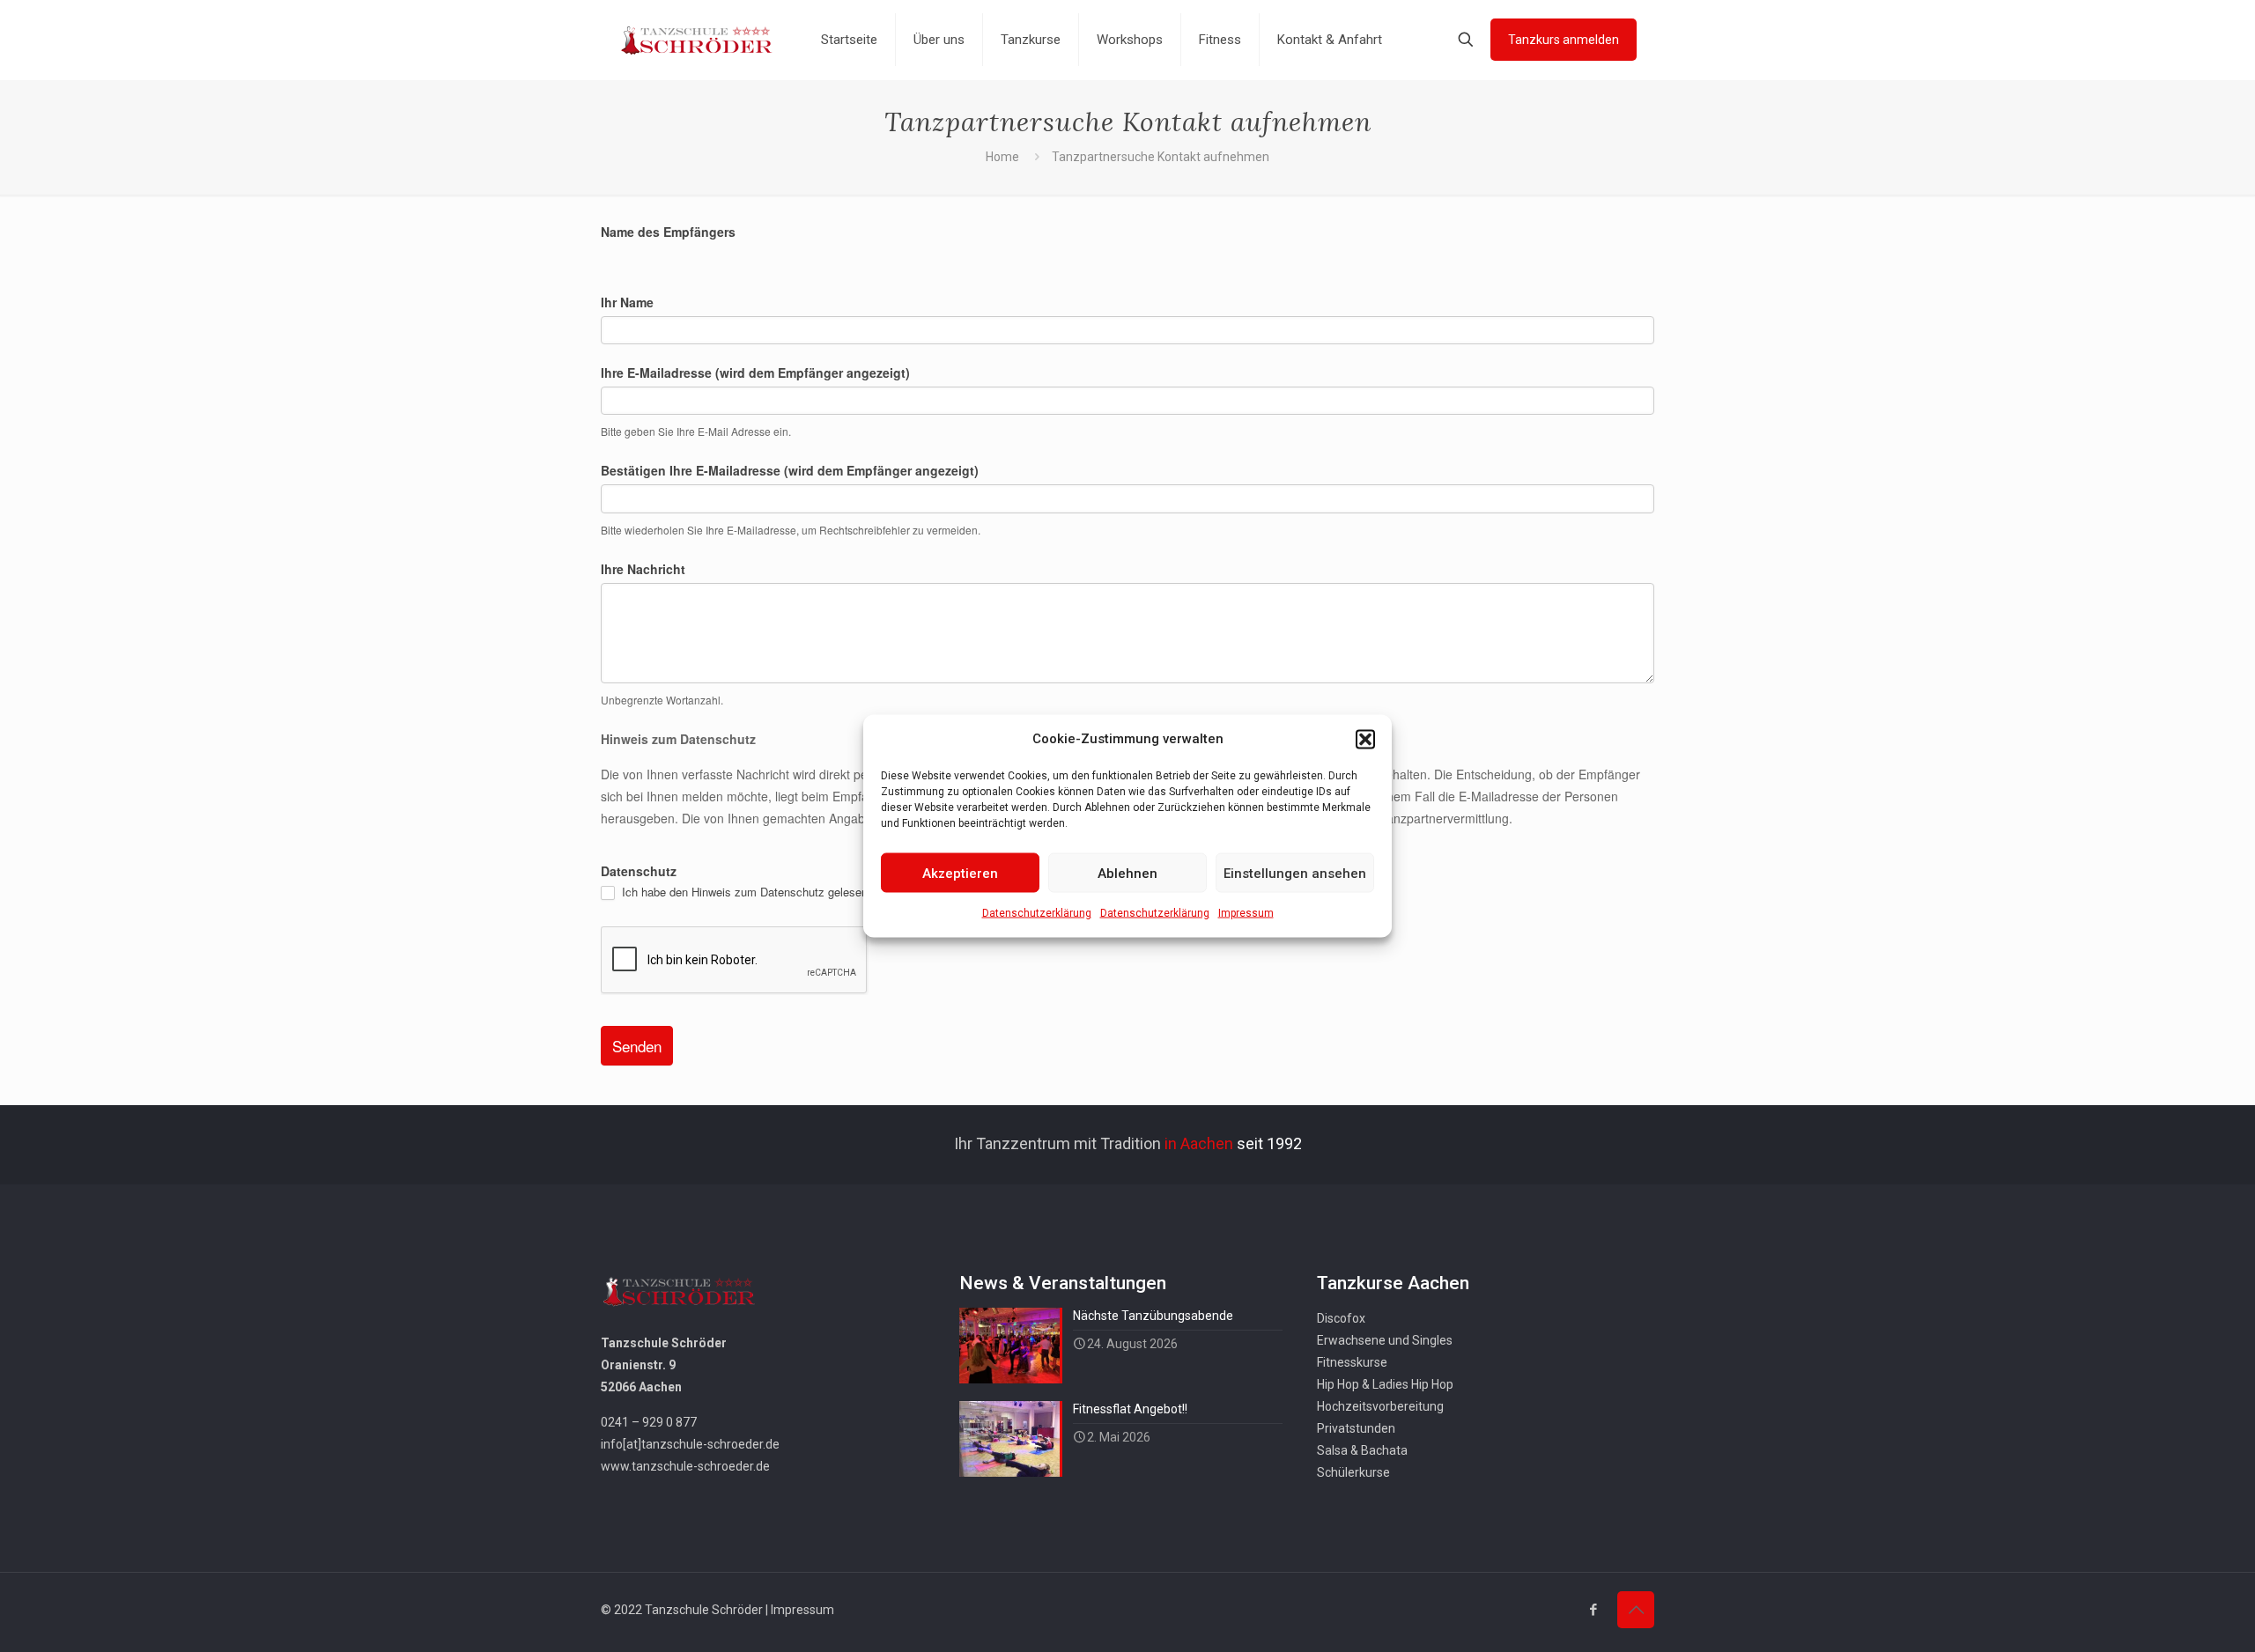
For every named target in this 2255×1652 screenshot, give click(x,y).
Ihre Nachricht (643, 569)
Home (1002, 157)
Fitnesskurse (1352, 1362)
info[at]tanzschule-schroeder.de (690, 1444)
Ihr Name (627, 302)
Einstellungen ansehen (1295, 873)
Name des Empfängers (668, 232)
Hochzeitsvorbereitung (1380, 1406)
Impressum (1246, 913)
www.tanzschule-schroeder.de (685, 1466)
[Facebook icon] (1593, 1610)
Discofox (1341, 1318)
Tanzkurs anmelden (1564, 40)
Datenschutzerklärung (1037, 913)
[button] (1365, 739)
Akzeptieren (960, 873)
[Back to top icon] (1636, 1610)
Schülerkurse (1353, 1472)
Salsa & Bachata (1362, 1450)
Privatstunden (1356, 1428)
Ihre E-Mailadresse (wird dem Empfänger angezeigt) (755, 372)
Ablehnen (1127, 873)
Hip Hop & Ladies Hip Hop (1385, 1384)
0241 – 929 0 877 (649, 1422)
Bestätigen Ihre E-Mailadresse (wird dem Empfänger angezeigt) (790, 470)
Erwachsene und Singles (1385, 1340)
